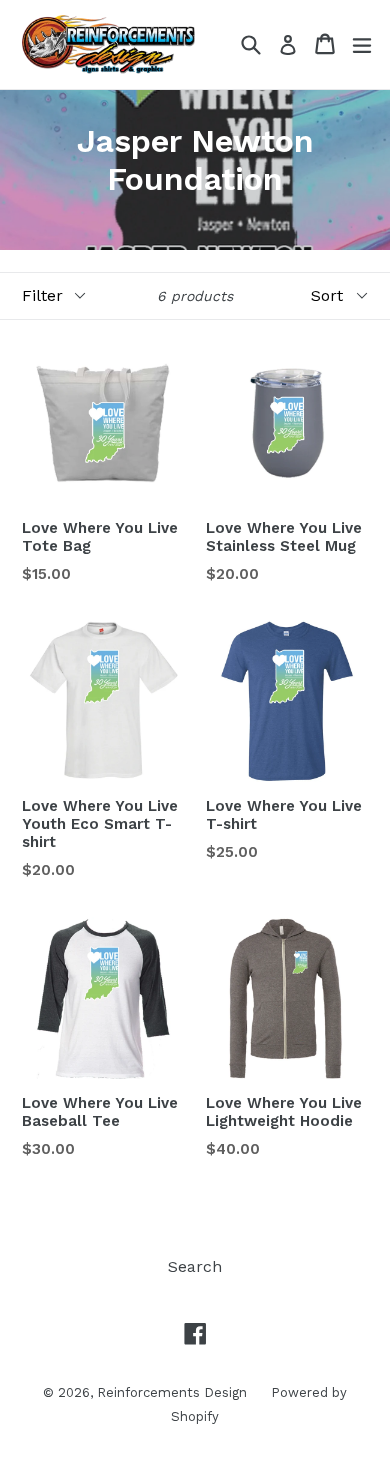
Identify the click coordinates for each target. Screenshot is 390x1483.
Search (195, 1266)
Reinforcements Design (174, 1392)
